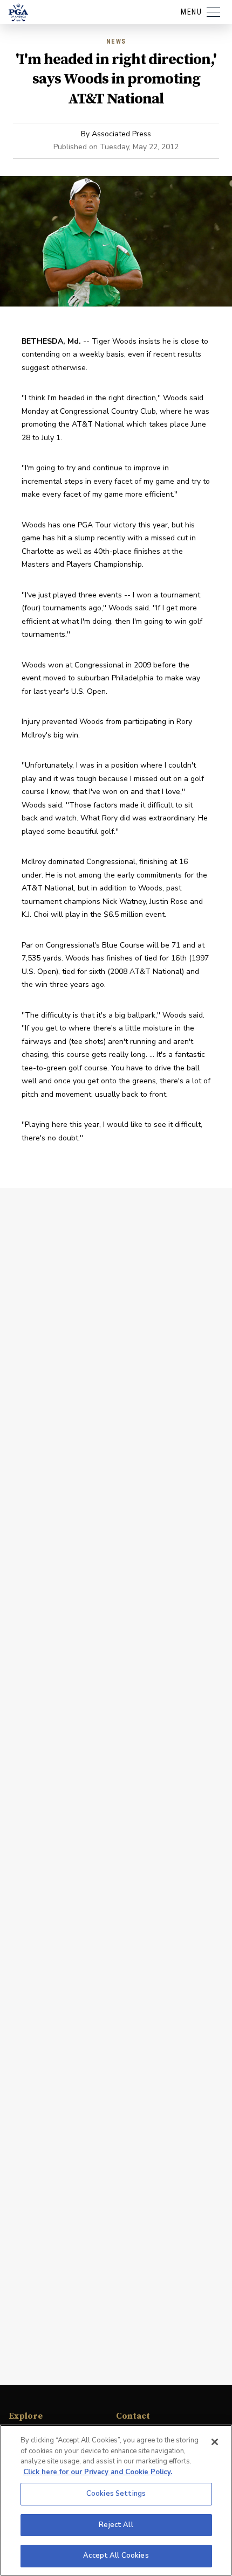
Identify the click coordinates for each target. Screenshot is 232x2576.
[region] (116, 2500)
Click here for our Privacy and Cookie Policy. (98, 2472)
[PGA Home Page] (18, 12)
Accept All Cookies (116, 2556)
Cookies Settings (116, 2494)
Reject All (116, 2525)
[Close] (215, 2442)
